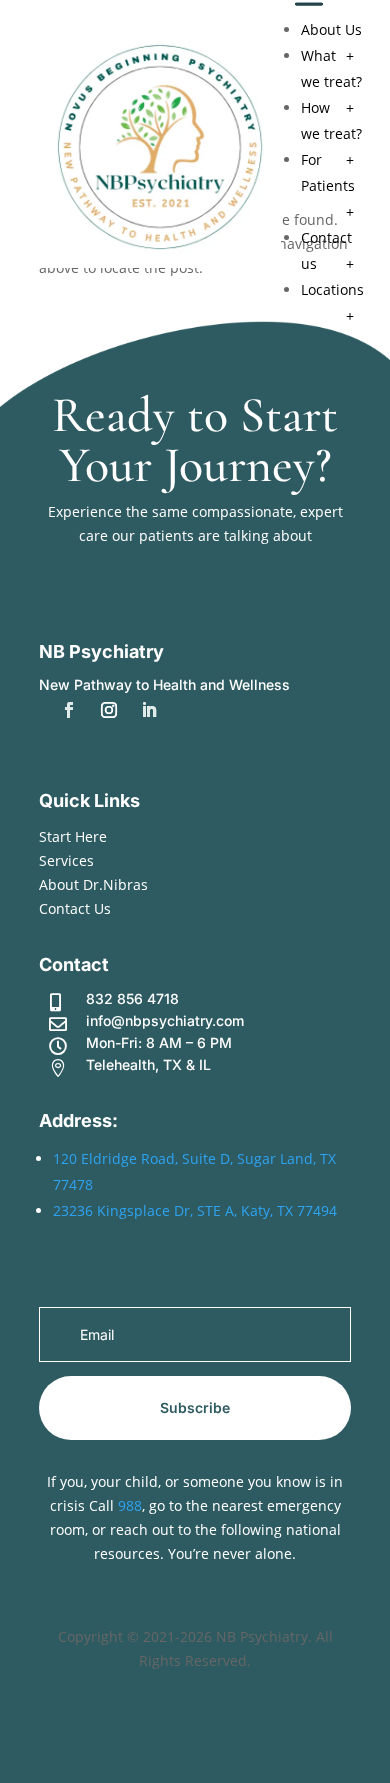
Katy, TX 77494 (289, 1210)
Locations (332, 289)
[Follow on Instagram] (109, 710)
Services (66, 860)
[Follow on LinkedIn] (149, 710)
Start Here (73, 836)
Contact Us (75, 908)
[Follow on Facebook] (69, 710)
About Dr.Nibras (93, 884)
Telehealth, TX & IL (148, 1064)
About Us (331, 29)
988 (130, 1505)
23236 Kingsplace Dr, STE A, (147, 1210)
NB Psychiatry (101, 651)
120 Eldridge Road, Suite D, (145, 1158)
